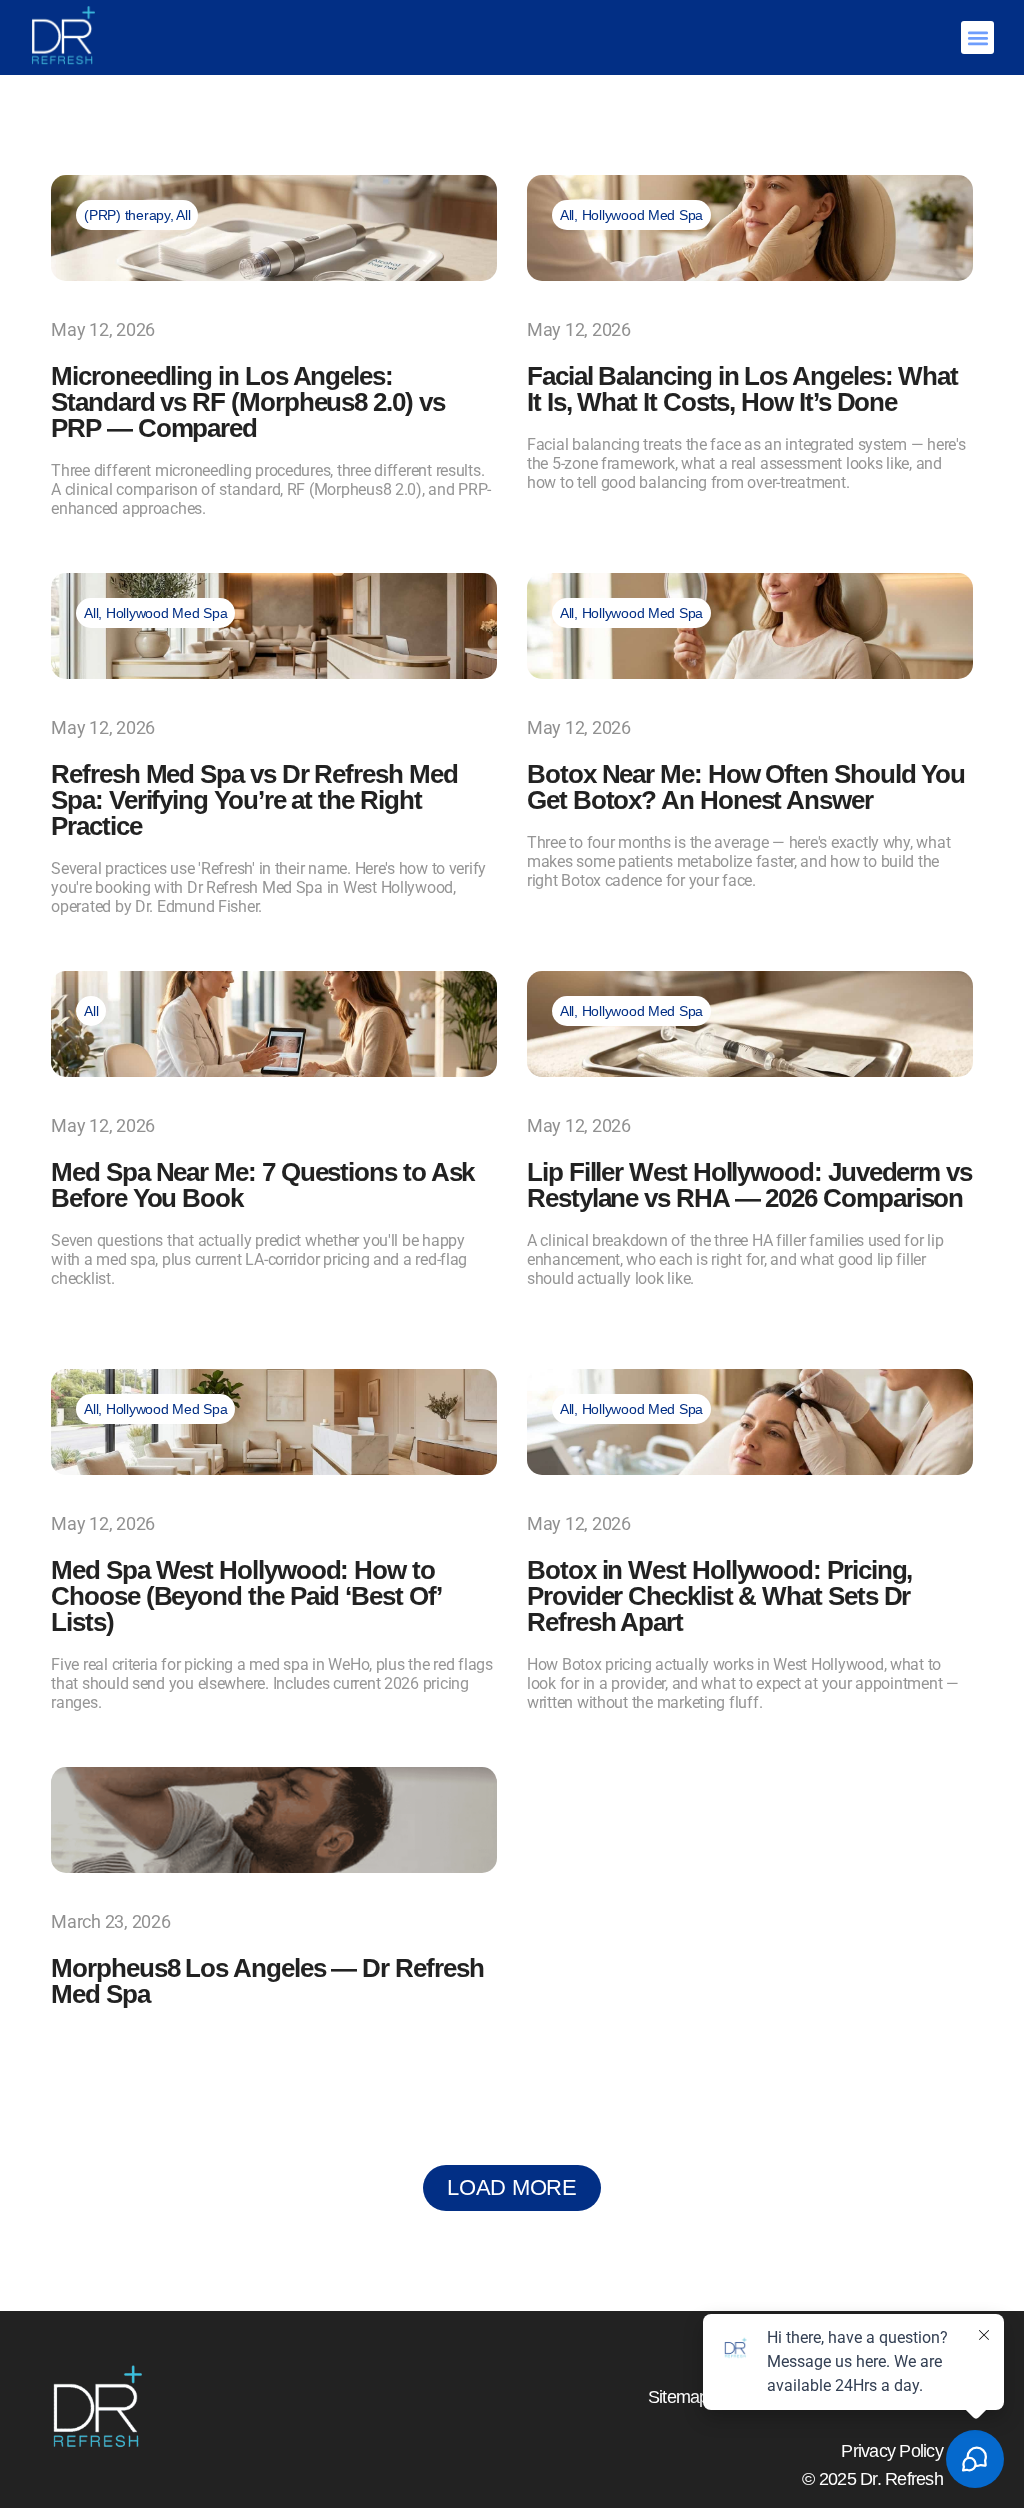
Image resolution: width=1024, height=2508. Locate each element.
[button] (977, 37)
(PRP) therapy (127, 215)
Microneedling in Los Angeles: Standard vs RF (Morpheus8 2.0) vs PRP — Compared (247, 402)
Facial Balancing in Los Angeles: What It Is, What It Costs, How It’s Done (742, 389)
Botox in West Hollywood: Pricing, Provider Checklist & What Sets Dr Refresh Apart (719, 1596)
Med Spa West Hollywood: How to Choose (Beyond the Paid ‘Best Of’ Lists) (245, 1596)
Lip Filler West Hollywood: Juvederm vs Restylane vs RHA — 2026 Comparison (749, 1185)
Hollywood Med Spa (642, 215)
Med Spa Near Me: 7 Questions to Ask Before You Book (262, 1185)
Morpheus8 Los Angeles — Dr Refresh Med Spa (267, 1981)
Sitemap (678, 2397)
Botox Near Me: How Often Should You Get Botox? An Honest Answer (746, 787)
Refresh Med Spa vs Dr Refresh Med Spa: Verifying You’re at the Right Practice (254, 800)
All (183, 215)
